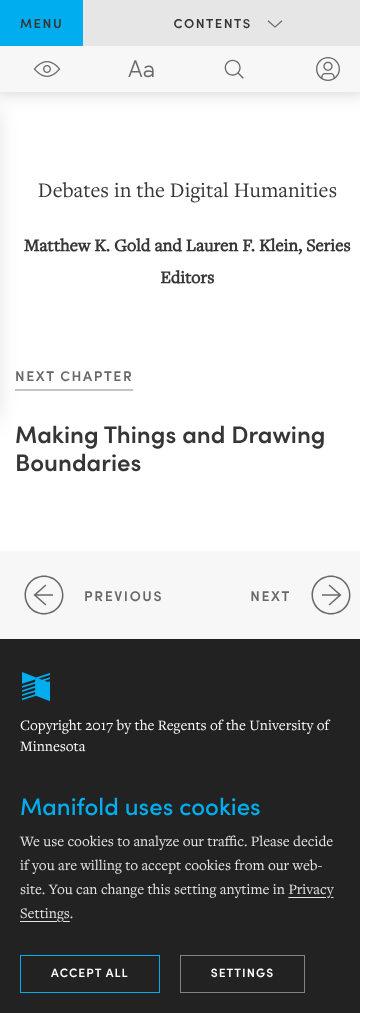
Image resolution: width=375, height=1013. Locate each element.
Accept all (90, 972)
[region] (187, 232)
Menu (41, 22)
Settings (243, 972)
